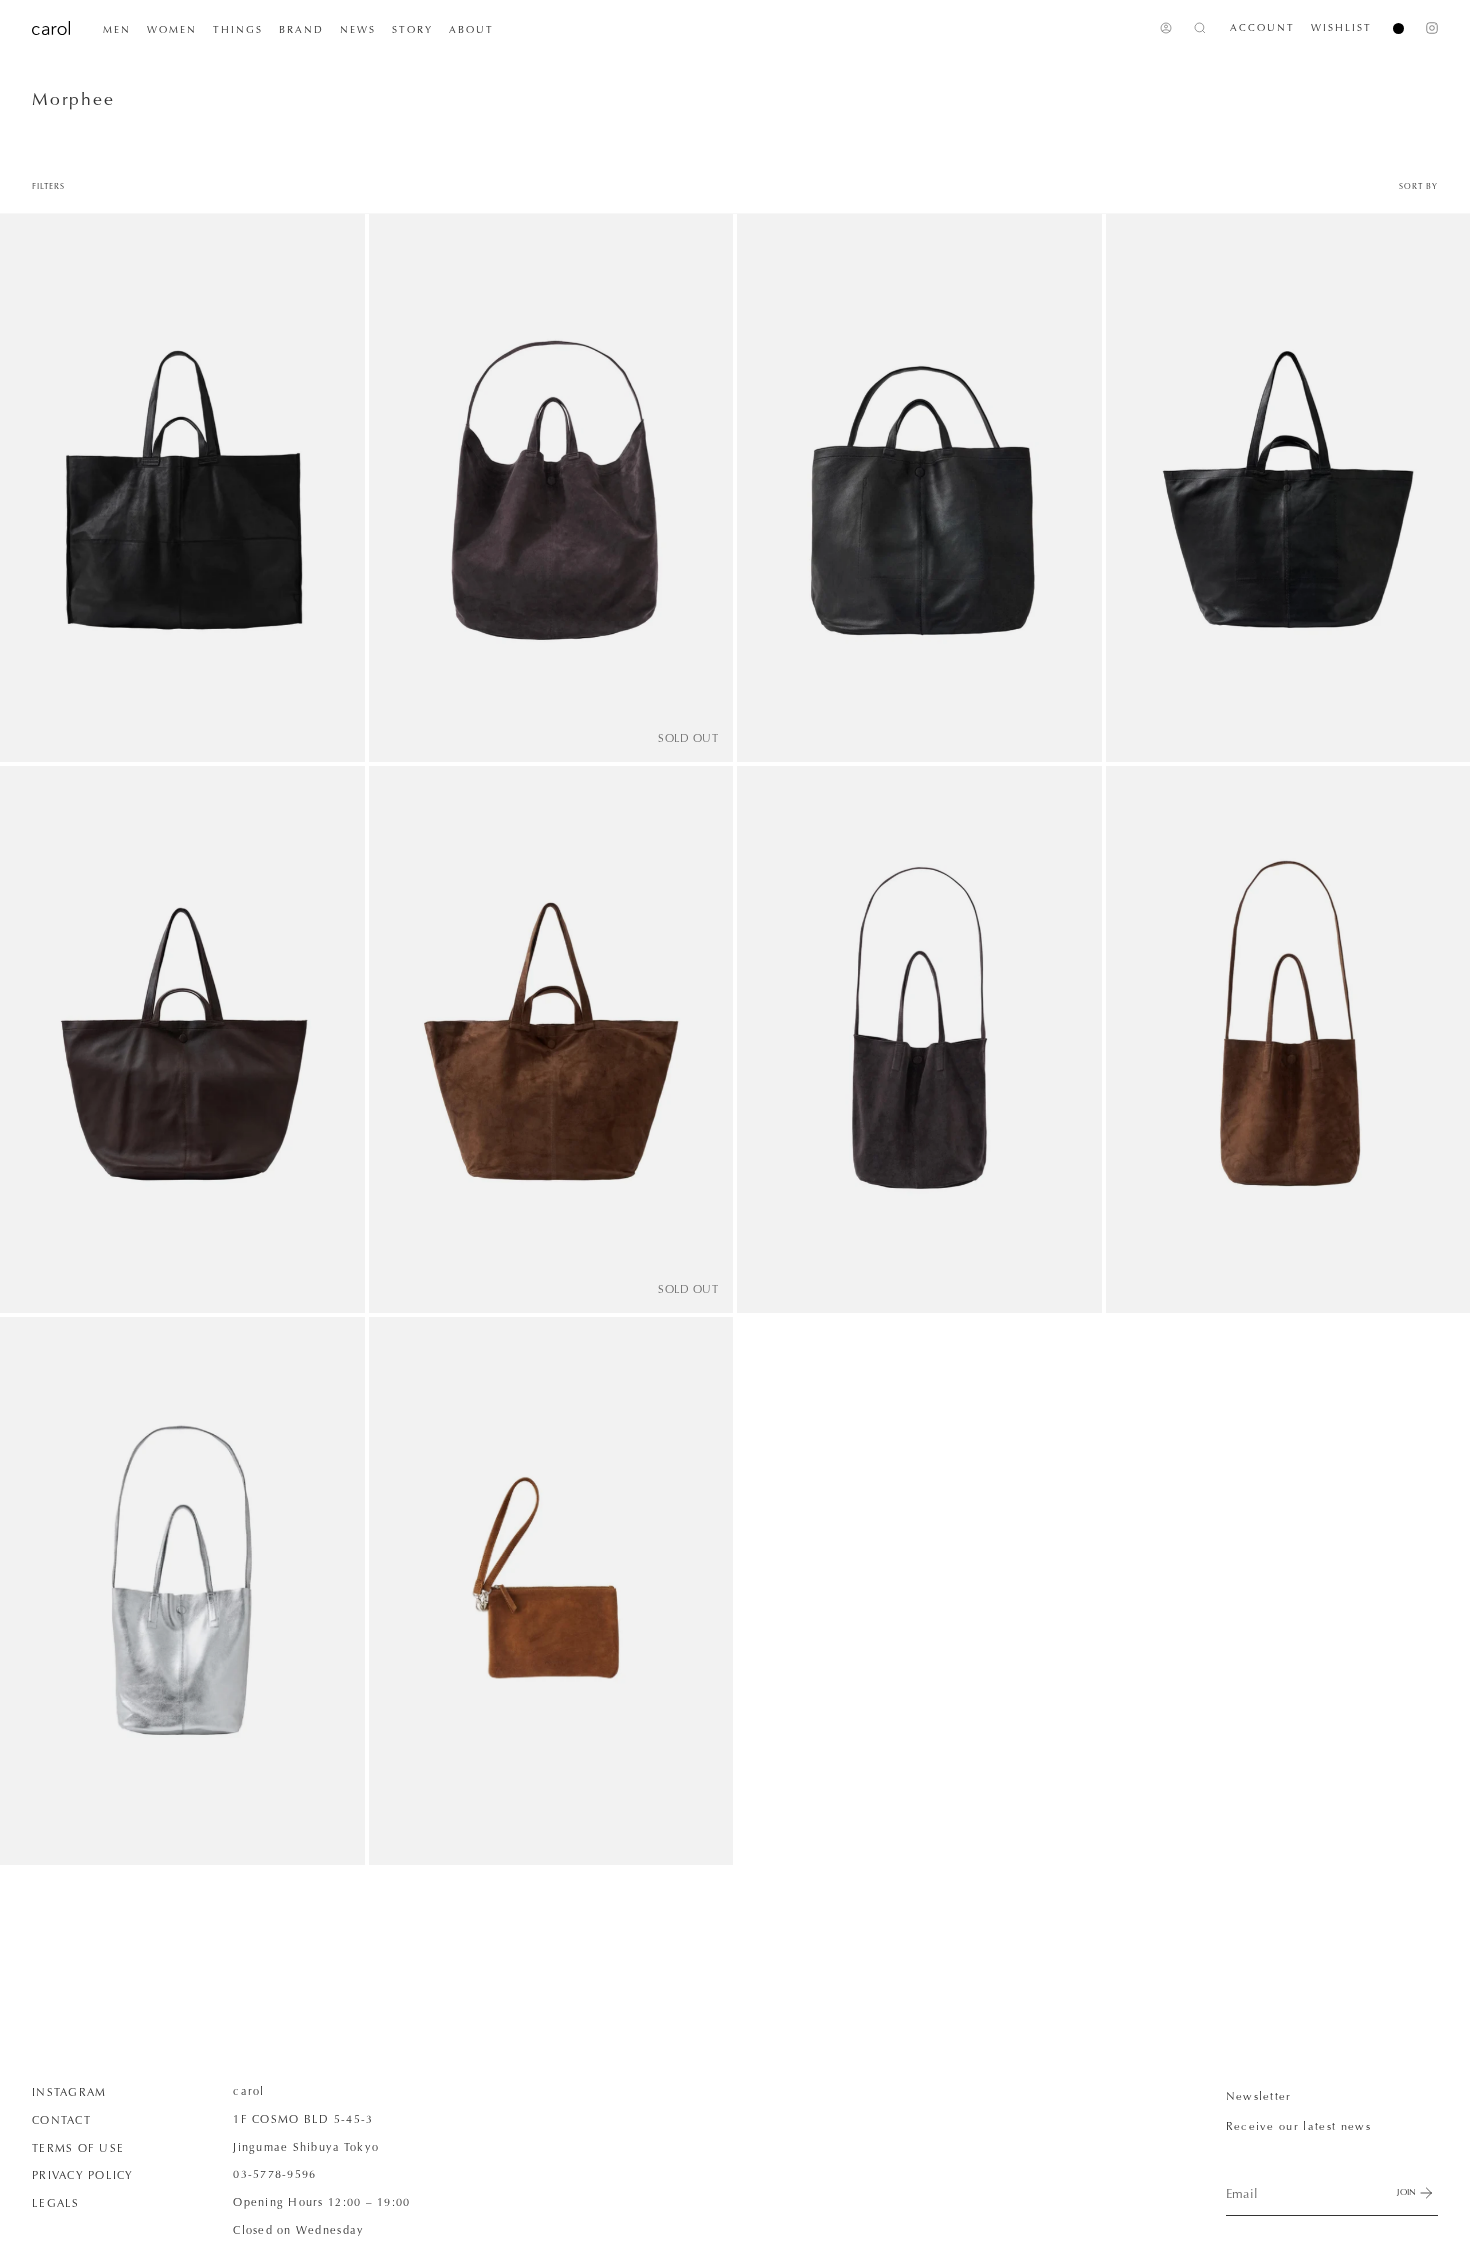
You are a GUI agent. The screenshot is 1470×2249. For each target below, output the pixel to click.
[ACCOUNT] (1166, 28)
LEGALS (56, 2203)
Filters (48, 186)
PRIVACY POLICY (83, 2175)
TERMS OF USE (78, 2148)
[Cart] (1390, 28)
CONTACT (61, 2120)
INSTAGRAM (69, 2092)
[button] (117, 30)
